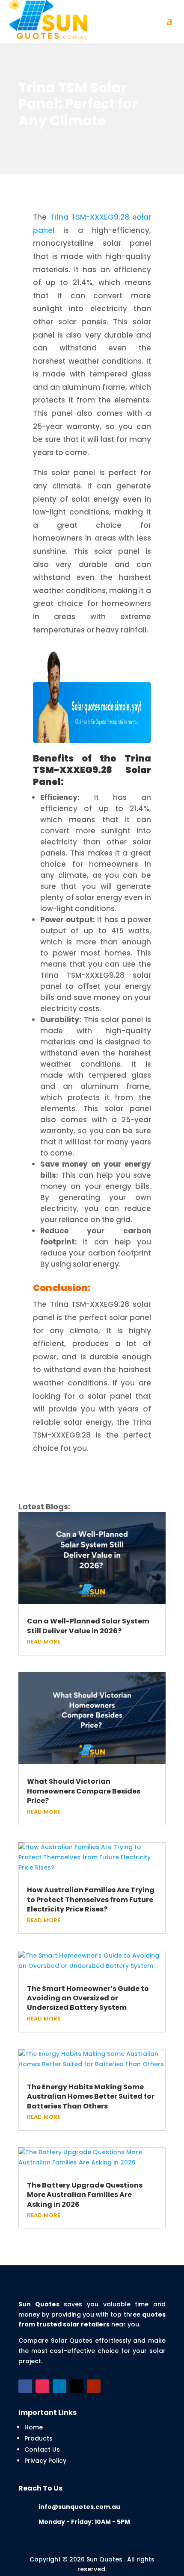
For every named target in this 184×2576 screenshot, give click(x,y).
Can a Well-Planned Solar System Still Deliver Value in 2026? (88, 1626)
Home (34, 2427)
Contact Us (42, 2450)
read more (44, 1641)
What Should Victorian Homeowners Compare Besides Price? (84, 1791)
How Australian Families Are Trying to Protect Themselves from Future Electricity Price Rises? (91, 1900)
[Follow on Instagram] (42, 2386)
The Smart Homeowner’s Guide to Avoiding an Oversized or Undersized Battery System (88, 1998)
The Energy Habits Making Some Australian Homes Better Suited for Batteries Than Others (91, 2097)
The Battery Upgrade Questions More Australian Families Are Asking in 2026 (85, 2195)
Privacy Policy (45, 2461)
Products (39, 2438)
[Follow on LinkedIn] (59, 2386)
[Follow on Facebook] (25, 2386)
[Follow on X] (77, 2386)
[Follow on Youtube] (94, 2386)
